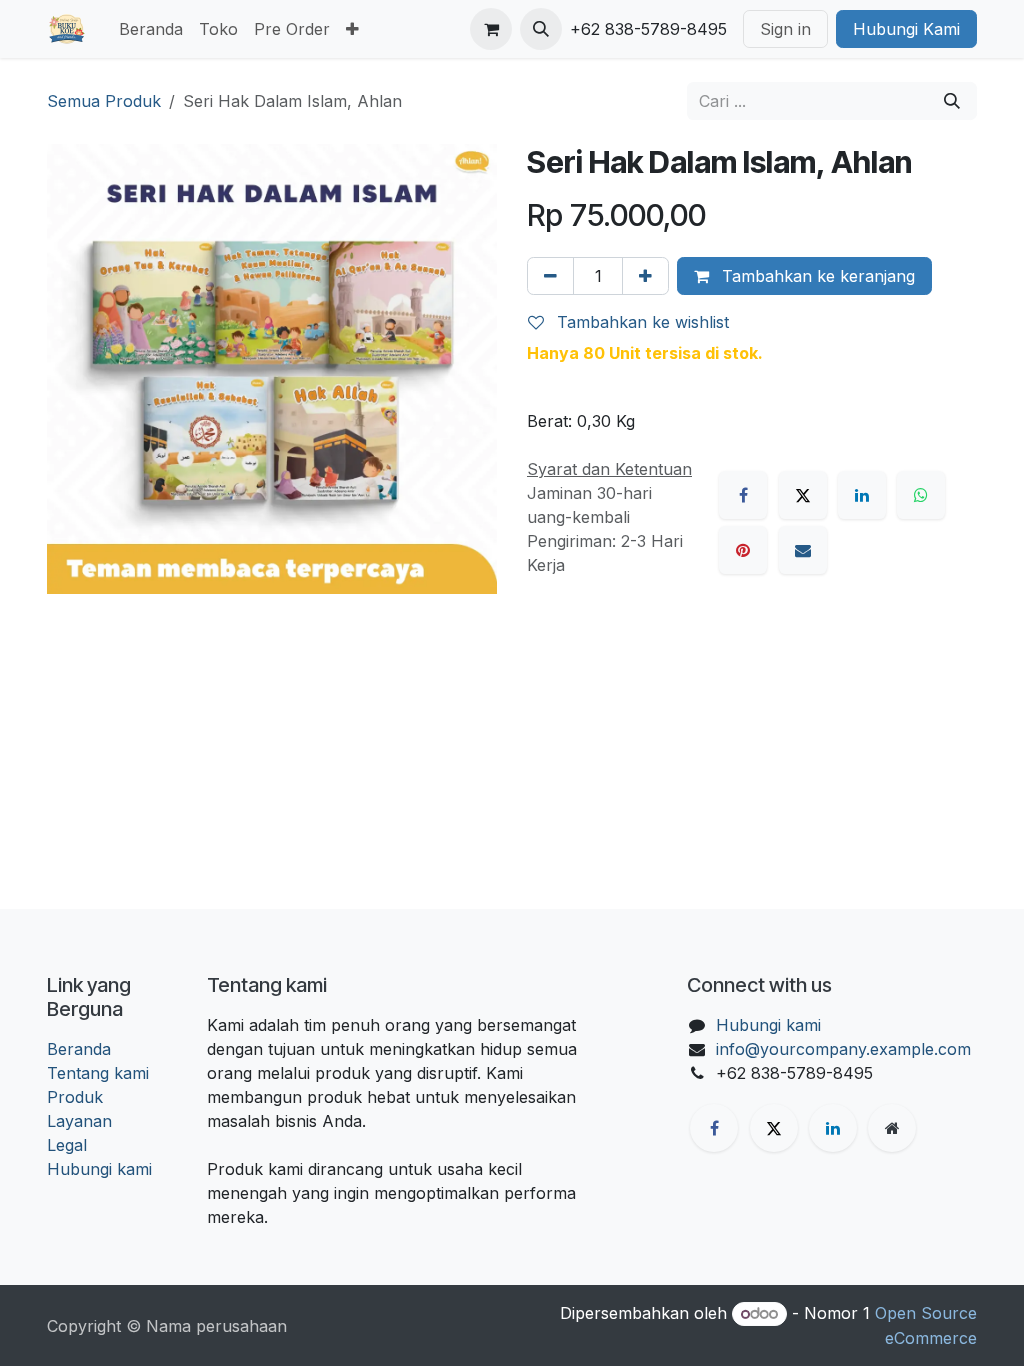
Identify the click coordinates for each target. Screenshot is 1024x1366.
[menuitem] (151, 29)
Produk (75, 1097)
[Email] (803, 550)
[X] (803, 495)
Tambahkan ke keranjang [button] (816, 276)
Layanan (79, 1121)
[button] (541, 29)
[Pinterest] (743, 550)
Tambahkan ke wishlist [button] (640, 322)
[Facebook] (743, 495)
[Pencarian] (952, 101)
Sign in (785, 29)
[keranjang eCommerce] (491, 29)
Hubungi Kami (906, 29)
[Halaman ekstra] (892, 1128)
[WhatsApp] (921, 495)
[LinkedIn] (862, 495)
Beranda (79, 1049)
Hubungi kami (99, 1169)
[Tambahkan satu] (645, 276)
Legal (67, 1145)
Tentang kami (98, 1073)
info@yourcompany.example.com (843, 1049)
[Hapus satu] (550, 276)
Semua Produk (104, 101)
